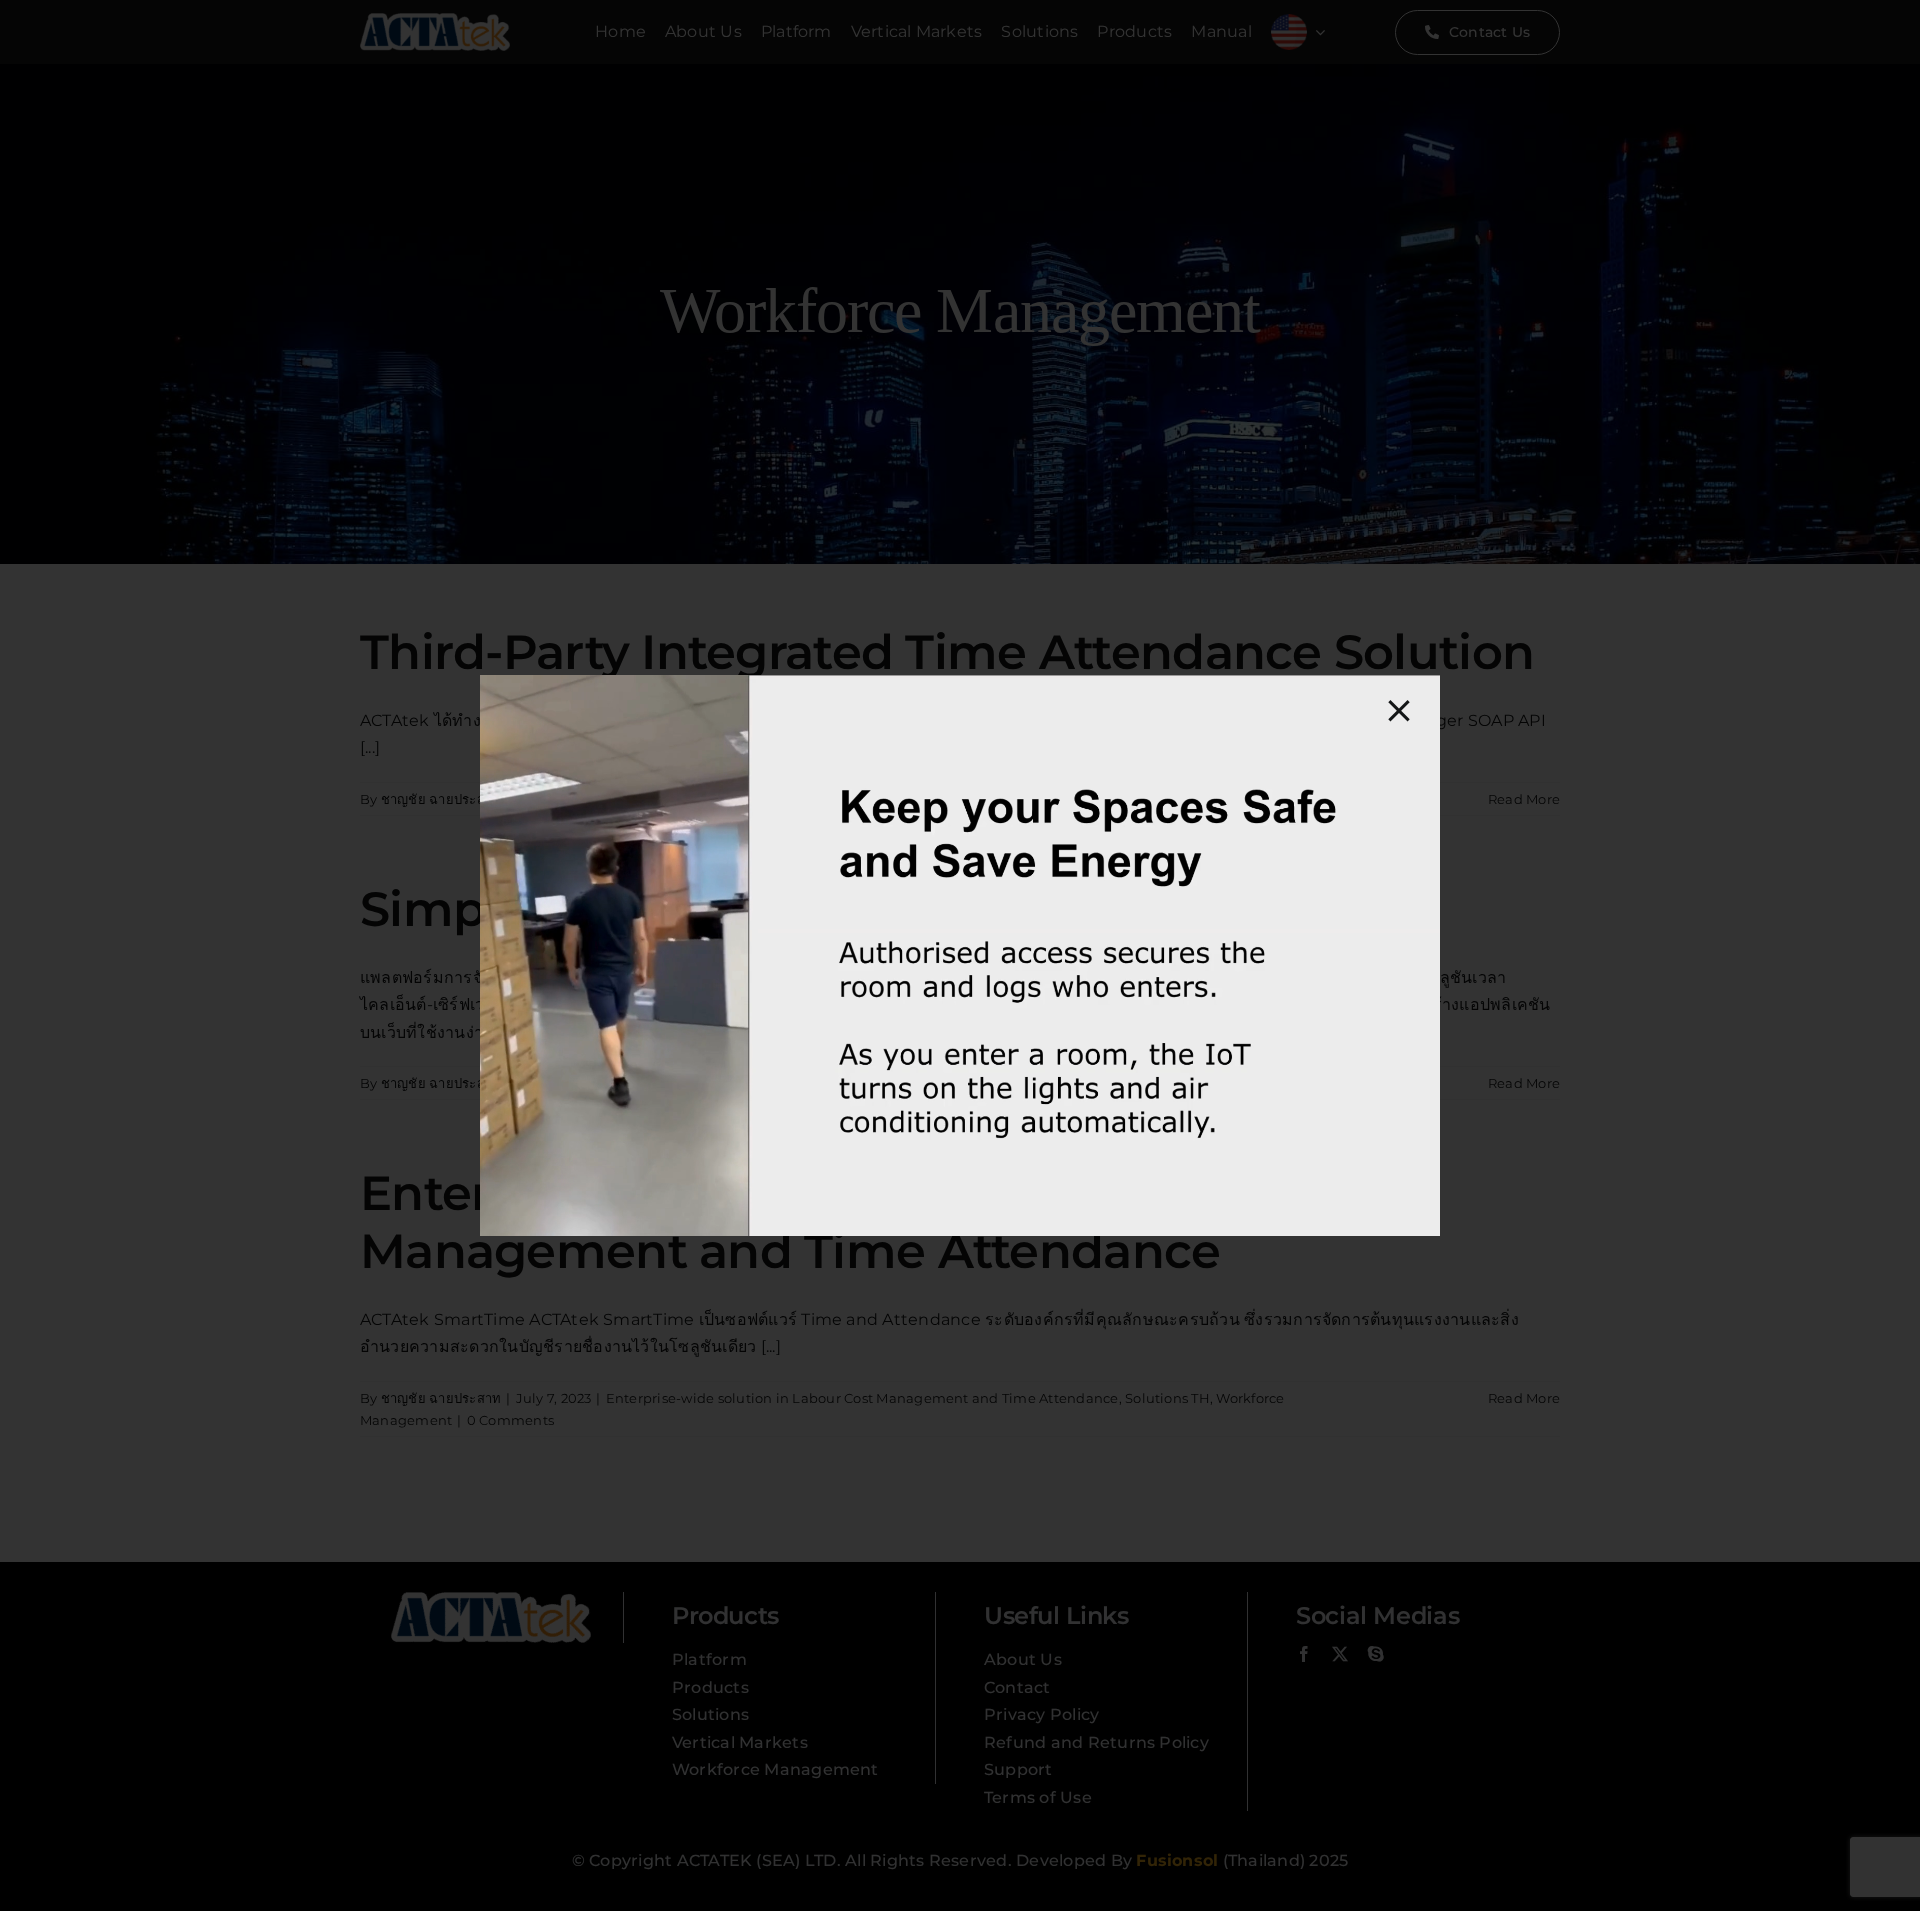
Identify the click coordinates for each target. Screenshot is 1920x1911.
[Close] (1399, 711)
